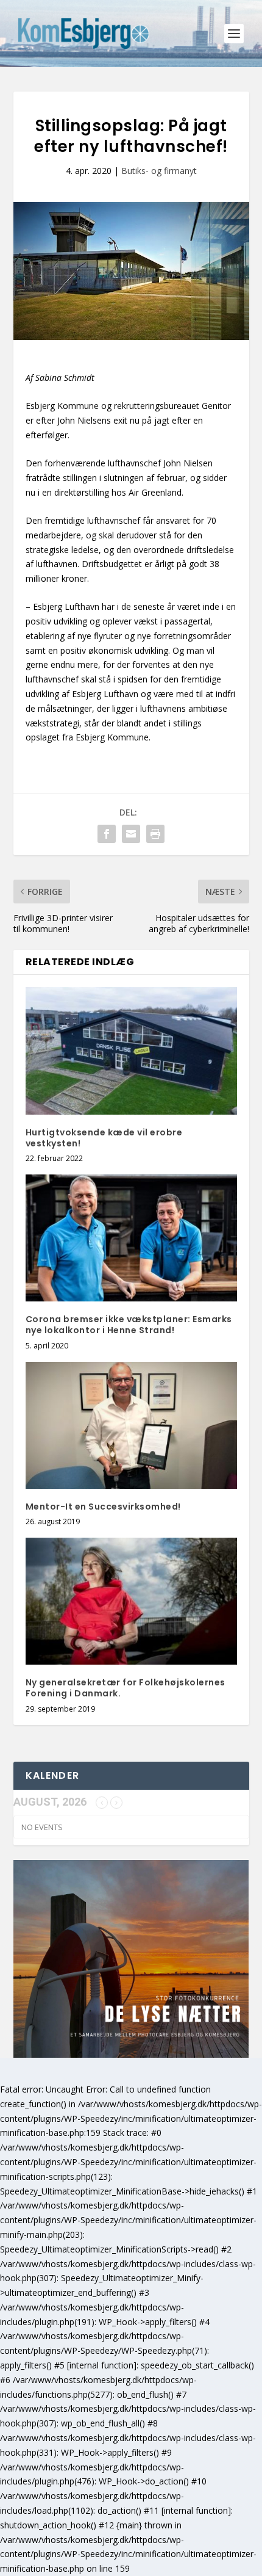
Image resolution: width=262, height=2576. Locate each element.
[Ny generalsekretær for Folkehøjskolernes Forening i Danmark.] (131, 1601)
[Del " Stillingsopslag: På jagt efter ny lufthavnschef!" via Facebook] (107, 834)
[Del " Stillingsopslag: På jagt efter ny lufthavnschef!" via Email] (131, 834)
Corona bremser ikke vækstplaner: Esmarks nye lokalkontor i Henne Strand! (129, 1325)
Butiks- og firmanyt (159, 171)
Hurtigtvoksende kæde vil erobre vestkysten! (104, 1138)
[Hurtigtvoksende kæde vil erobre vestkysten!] (131, 1051)
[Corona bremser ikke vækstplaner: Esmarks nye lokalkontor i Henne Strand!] (131, 1238)
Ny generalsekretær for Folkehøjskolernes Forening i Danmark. (126, 1688)
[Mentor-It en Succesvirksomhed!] (131, 1425)
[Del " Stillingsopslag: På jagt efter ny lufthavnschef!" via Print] (155, 834)
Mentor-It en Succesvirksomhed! (103, 1507)
